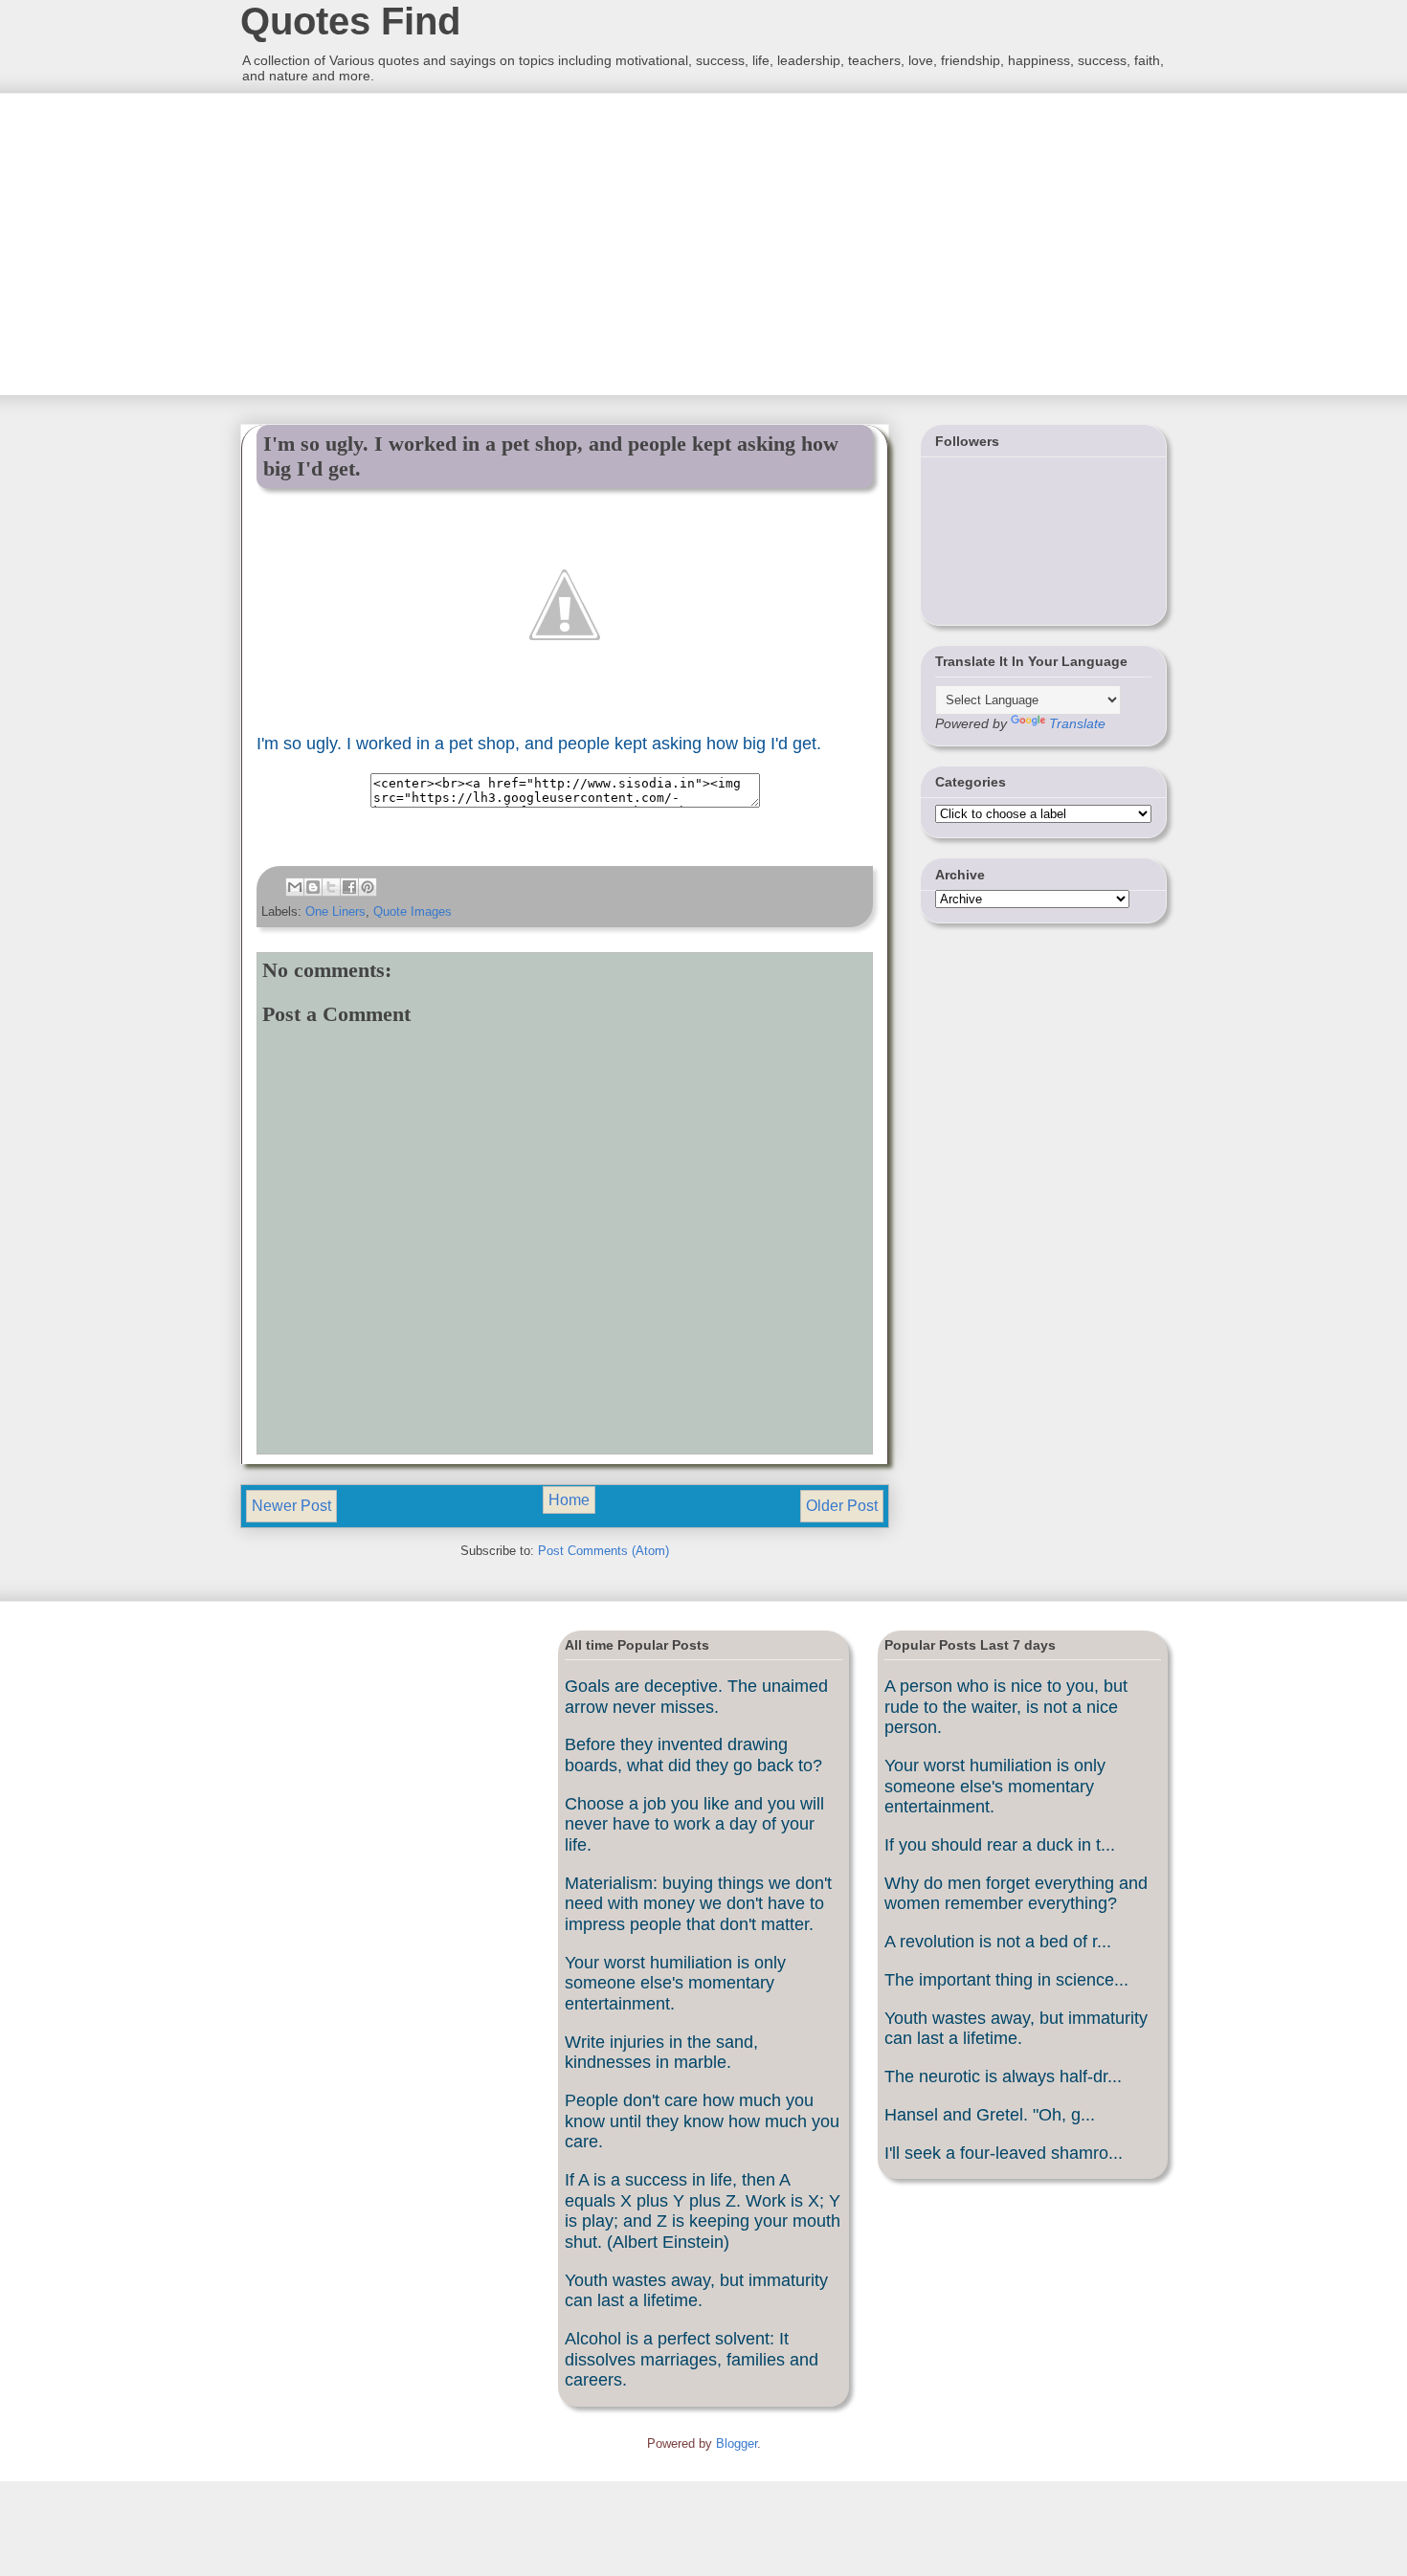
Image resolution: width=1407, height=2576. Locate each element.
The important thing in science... (1006, 1980)
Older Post (842, 1506)
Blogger (737, 2443)
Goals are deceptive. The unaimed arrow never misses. (696, 1697)
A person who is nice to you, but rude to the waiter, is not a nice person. (1006, 1707)
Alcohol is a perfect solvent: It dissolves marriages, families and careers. (692, 2359)
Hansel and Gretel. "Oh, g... (990, 2115)
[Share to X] (331, 887)
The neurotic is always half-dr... (1003, 2076)
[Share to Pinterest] (368, 887)
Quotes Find (350, 21)
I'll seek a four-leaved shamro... (1004, 2153)
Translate (1077, 723)
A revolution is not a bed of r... (998, 1942)
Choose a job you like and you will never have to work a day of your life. (694, 1824)
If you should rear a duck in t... (1000, 1845)
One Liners (335, 911)
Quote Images (413, 911)
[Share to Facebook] (349, 887)
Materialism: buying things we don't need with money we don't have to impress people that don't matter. (698, 1904)
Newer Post (291, 1506)
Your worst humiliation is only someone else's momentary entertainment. (675, 1983)
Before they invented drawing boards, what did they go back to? (693, 1755)
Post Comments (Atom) (603, 1551)
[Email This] (295, 887)
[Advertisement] (383, 242)
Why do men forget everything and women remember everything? (1016, 1894)
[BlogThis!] (313, 887)
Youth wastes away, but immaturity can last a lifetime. (696, 2291)
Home (569, 1500)
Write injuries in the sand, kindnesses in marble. (661, 2053)
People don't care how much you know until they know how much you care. (702, 2121)
